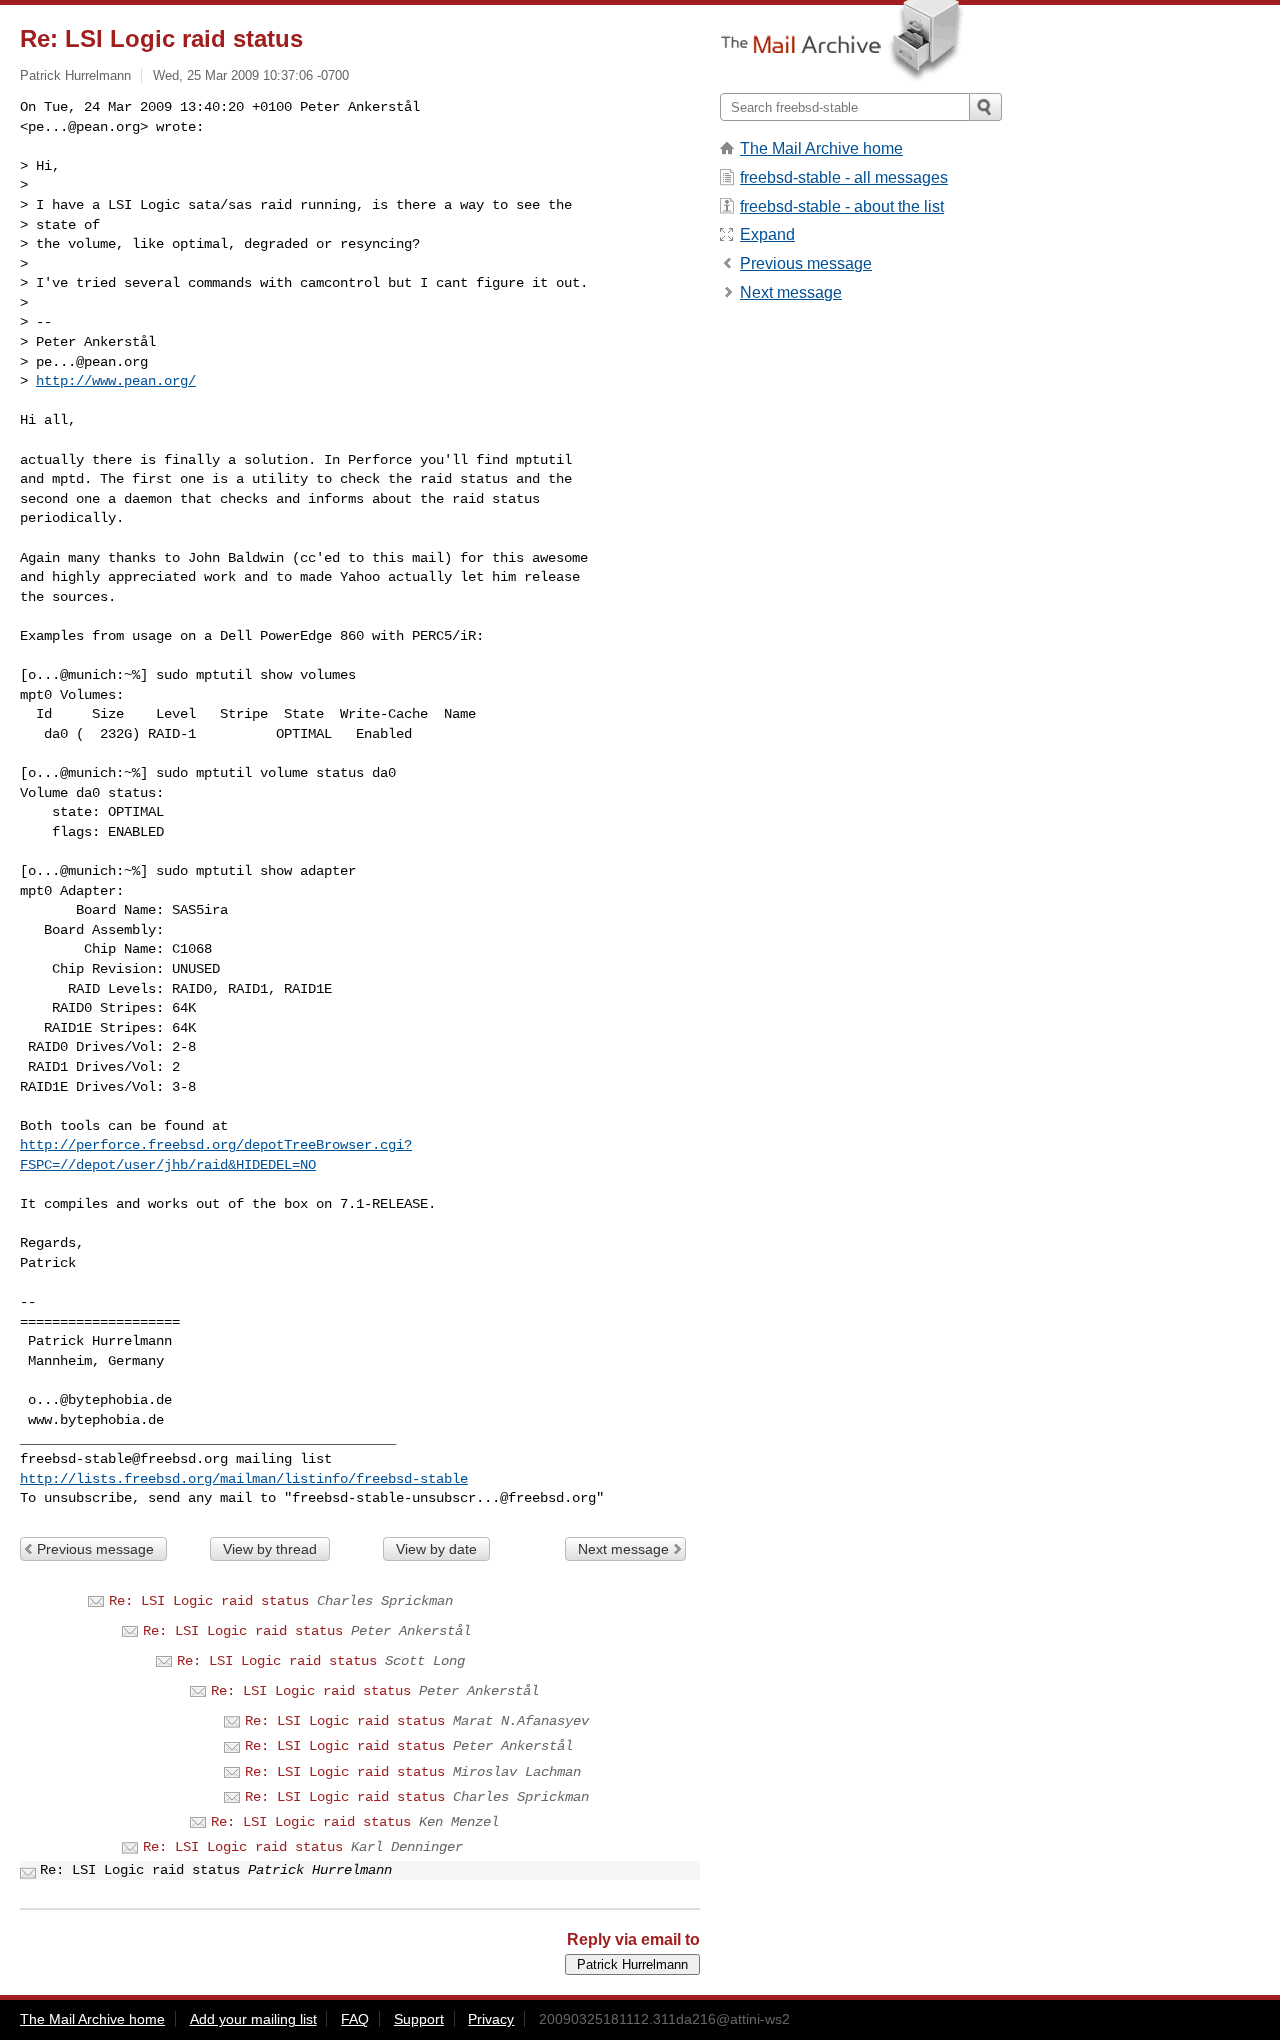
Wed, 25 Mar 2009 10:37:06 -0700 (251, 75)
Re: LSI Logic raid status (209, 1601)
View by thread (270, 1549)
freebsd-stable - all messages (844, 177)
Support (419, 2019)
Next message (623, 1549)
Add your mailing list (253, 2019)
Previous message (95, 1549)
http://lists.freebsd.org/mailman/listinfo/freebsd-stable (244, 1479)
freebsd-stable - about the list (842, 206)
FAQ (355, 2019)
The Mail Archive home (821, 148)
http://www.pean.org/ (116, 381)
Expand (767, 234)
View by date (436, 1549)
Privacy (491, 2019)
